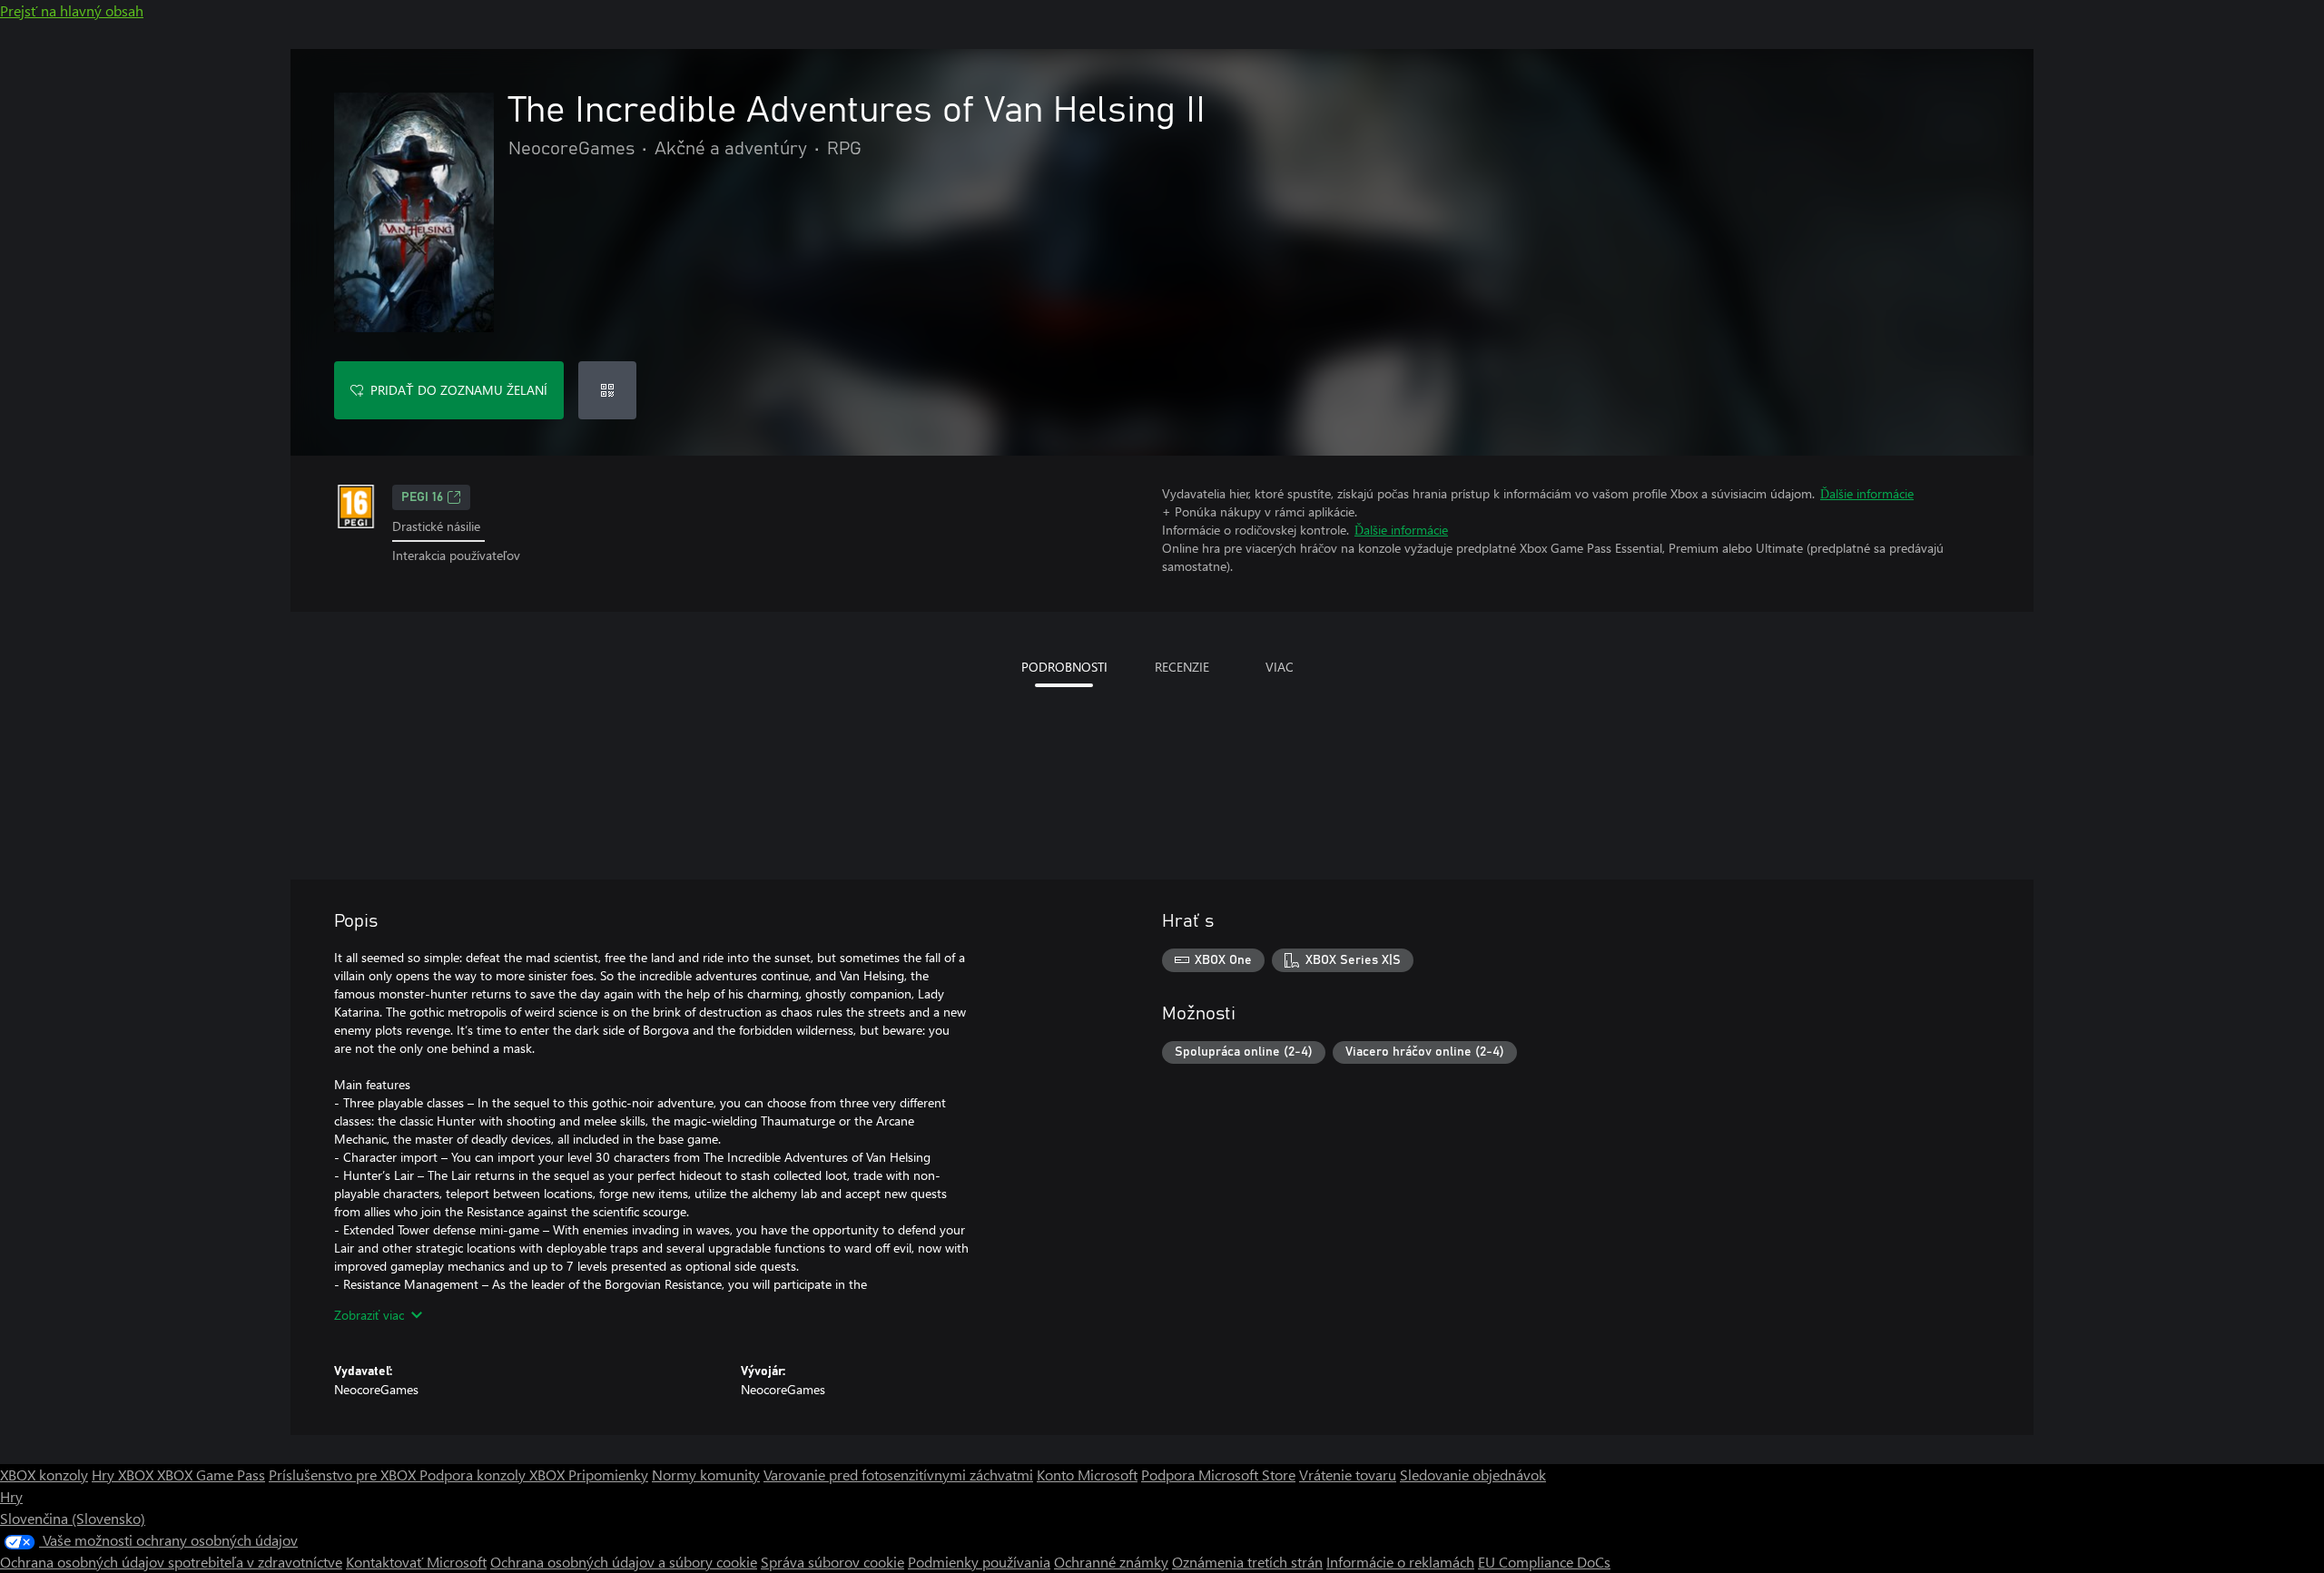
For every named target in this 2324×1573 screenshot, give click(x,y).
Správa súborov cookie (832, 1562)
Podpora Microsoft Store (1218, 1475)
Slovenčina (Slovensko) (73, 1518)
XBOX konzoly (44, 1475)
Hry (11, 1496)
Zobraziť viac (369, 1315)
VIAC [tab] (1280, 667)
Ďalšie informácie (1867, 493)
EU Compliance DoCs (1544, 1562)
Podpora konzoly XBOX (494, 1475)
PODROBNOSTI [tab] (1064, 667)
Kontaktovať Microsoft (416, 1562)
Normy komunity (706, 1475)
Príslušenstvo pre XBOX (344, 1475)
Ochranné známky (1111, 1562)
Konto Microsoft (1087, 1475)
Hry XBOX (124, 1475)
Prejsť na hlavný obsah (72, 10)
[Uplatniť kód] (607, 390)
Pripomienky (608, 1475)
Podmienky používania (979, 1562)
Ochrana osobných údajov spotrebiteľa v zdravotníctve (171, 1562)
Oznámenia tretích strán (1247, 1562)
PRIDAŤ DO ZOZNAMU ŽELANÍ (459, 390)
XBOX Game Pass (211, 1475)
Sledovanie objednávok (1473, 1475)
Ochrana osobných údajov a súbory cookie (624, 1562)
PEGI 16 (422, 497)
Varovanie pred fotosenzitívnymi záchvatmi (898, 1475)
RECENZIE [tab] (1182, 667)
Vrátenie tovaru (1348, 1475)
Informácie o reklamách (1400, 1562)
